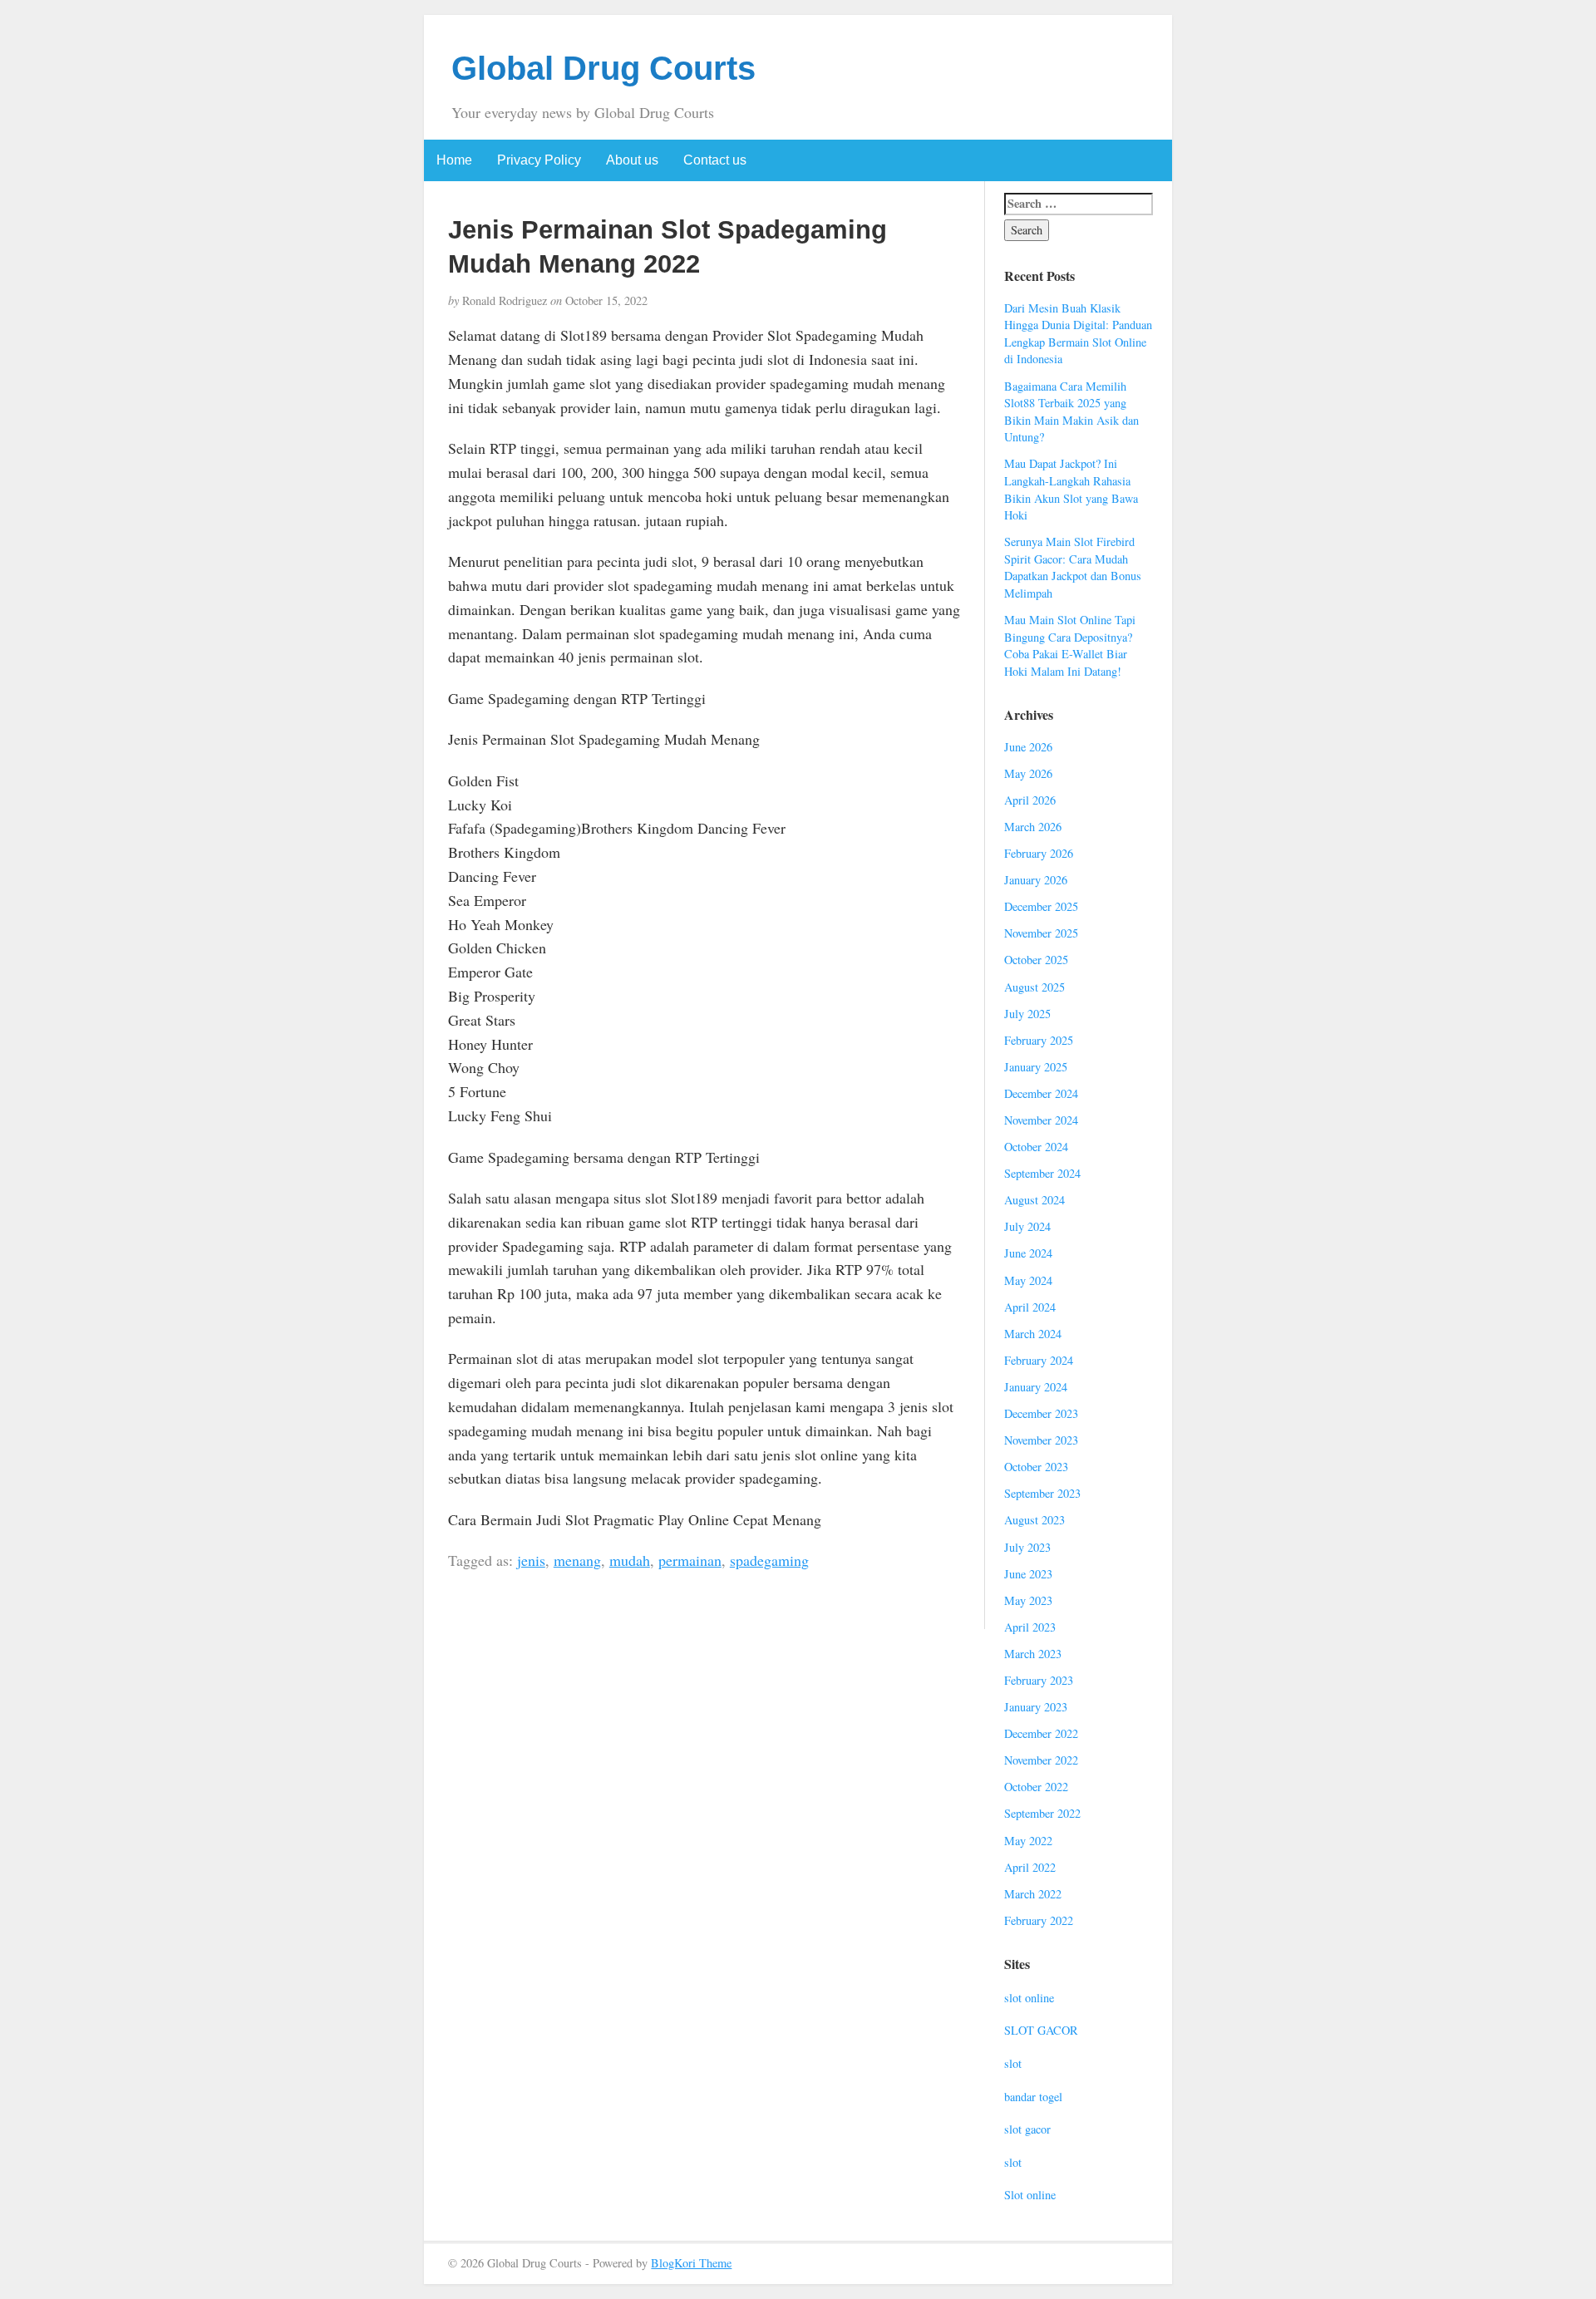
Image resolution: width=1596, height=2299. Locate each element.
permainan (690, 1560)
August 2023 (1034, 1520)
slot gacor (1027, 2129)
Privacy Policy (539, 160)
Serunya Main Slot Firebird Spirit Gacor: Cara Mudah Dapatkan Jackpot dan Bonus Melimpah (1073, 567)
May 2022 (1028, 1841)
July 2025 (1027, 1014)
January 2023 (1036, 1707)
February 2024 (1039, 1360)
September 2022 (1042, 1813)
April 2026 (1030, 800)
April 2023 (1030, 1627)
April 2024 (1030, 1307)
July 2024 (1027, 1226)
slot (1013, 2063)
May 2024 (1028, 1280)
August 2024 (1034, 1200)
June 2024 (1028, 1253)
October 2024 (1036, 1147)
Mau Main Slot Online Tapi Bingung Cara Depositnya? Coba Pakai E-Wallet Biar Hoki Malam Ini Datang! (1070, 645)
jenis (531, 1560)
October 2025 (1036, 960)
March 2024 (1033, 1334)
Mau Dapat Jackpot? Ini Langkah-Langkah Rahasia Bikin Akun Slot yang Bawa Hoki (1071, 489)
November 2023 (1041, 1440)
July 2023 (1027, 1547)
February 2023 (1039, 1680)
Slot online (1030, 2195)
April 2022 (1030, 1867)
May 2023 (1028, 1600)
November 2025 (1041, 933)
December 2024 (1041, 1093)
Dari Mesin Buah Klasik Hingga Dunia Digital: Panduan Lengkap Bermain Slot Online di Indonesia (1078, 334)
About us (632, 160)
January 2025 (1036, 1067)
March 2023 (1033, 1654)
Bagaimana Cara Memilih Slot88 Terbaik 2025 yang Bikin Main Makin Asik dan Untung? (1071, 412)
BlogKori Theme (691, 2263)
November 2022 (1041, 1760)
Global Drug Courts (603, 68)
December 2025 (1041, 906)
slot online (1029, 1998)
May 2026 (1028, 773)
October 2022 (1036, 1787)
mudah (630, 1560)
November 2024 (1041, 1120)
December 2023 (1041, 1413)
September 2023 (1042, 1493)
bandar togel (1033, 2097)
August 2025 (1034, 987)
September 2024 (1042, 1173)
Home (454, 160)
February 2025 (1039, 1040)
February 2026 (1039, 853)
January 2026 (1036, 880)
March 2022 (1033, 1894)
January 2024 (1036, 1387)
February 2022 (1039, 1920)
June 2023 (1028, 1574)
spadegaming (769, 1560)
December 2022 (1041, 1733)
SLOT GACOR (1041, 2030)
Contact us (715, 160)
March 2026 (1033, 827)
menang (577, 1560)
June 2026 (1028, 747)
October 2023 (1036, 1467)
